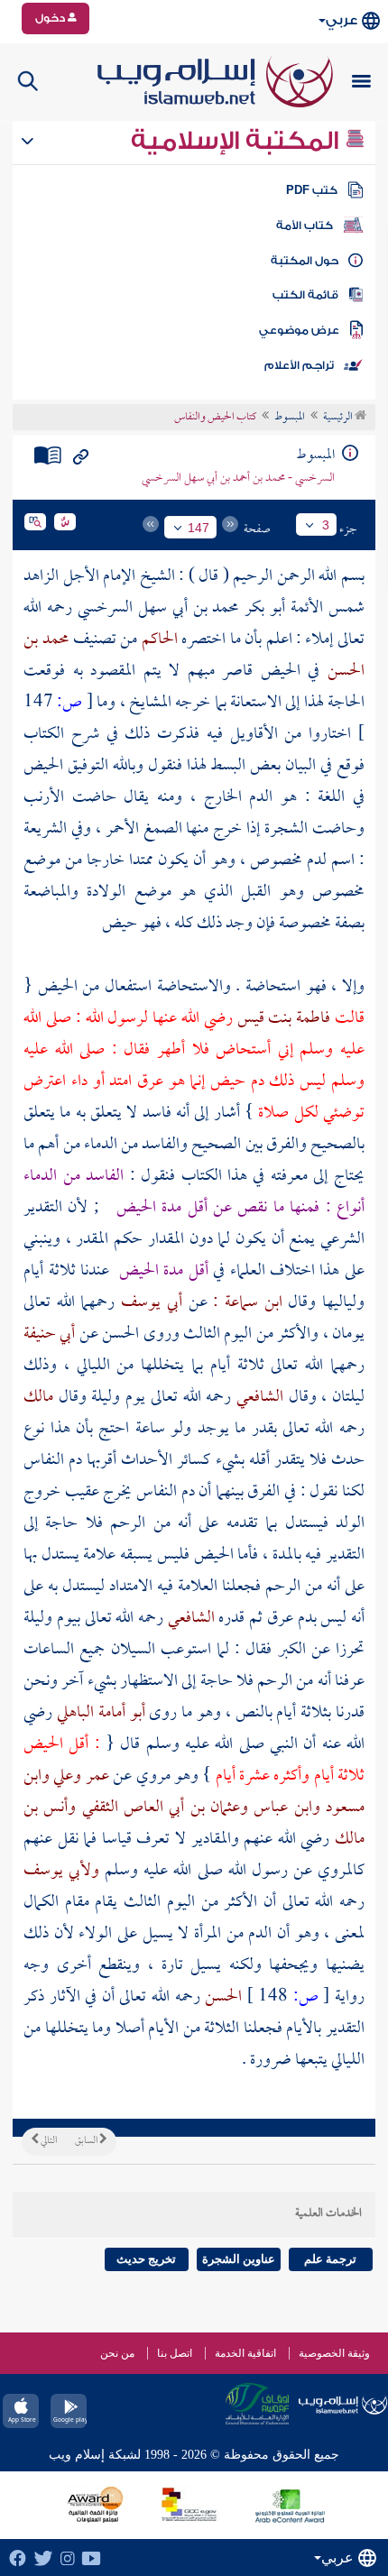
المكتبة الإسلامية (238, 141)
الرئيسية (339, 418)
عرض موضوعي (299, 330)
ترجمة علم (330, 2259)
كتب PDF (312, 190)
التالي (48, 2141)
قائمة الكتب (305, 295)
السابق (87, 2141)
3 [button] (326, 525)
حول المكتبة (305, 261)
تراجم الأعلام (299, 365)
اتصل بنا (175, 2353)
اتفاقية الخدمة (245, 2353)
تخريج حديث (146, 2259)
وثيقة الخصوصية (334, 2353)
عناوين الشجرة (239, 2259)
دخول (51, 18)
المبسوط (290, 418)
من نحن (117, 2353)
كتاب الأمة (305, 225)
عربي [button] (342, 20)
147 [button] (199, 528)
